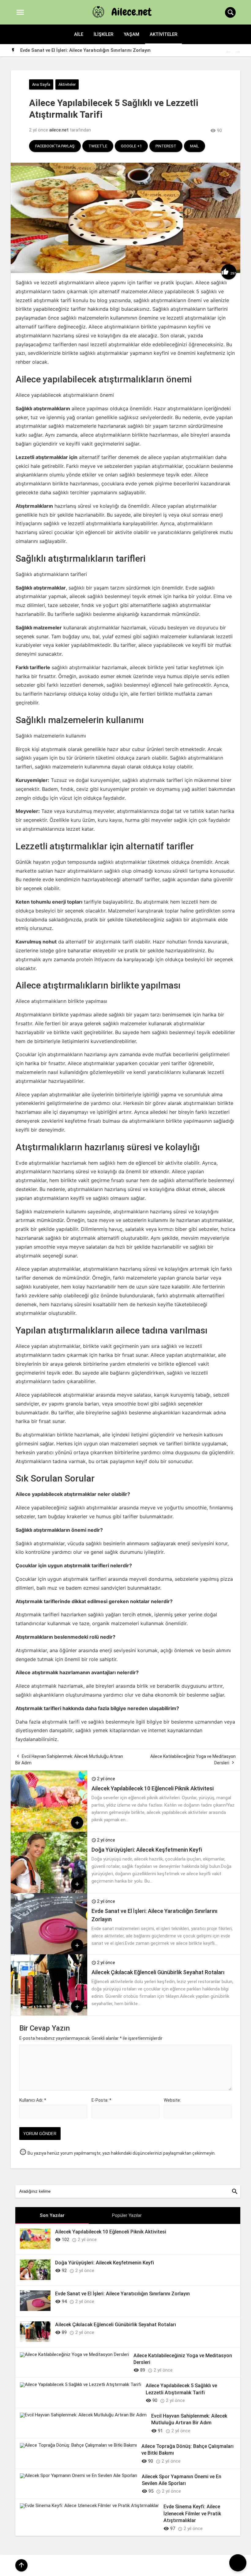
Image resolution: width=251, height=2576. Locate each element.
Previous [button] (228, 51)
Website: (172, 2100)
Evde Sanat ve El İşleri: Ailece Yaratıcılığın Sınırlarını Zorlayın (122, 2294)
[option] (130, 50)
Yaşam (131, 34)
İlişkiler (103, 34)
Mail (195, 146)
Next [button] (237, 51)
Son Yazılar (52, 2215)
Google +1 (131, 146)
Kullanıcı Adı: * (33, 2100)
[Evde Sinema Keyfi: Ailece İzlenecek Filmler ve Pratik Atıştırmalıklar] (89, 2506)
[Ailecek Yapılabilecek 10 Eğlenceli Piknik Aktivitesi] (49, 1830)
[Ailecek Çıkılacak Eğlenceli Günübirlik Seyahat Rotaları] (49, 2014)
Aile (79, 34)
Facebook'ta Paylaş (55, 146)
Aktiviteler (163, 34)
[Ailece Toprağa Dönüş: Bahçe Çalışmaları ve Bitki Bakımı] (78, 2445)
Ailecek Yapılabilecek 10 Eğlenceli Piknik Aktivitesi (153, 1788)
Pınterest (166, 146)
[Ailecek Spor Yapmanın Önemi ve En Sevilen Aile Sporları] (79, 2475)
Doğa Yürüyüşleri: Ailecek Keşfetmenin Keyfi (147, 1850)
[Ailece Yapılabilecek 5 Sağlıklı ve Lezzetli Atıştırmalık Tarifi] (81, 2384)
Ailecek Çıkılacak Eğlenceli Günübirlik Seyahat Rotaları (79, 50)
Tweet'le (98, 146)
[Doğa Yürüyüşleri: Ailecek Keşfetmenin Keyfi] (49, 1891)
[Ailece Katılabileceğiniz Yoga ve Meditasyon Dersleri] (74, 2354)
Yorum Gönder (40, 2134)
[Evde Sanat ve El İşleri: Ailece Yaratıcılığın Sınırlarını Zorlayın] (49, 1953)
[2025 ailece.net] (125, 12)
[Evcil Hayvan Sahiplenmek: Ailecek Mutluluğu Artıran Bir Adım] (83, 2415)
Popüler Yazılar (127, 2215)
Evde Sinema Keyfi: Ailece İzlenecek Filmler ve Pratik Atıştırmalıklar (192, 2513)
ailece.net (59, 130)
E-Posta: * (101, 2100)
